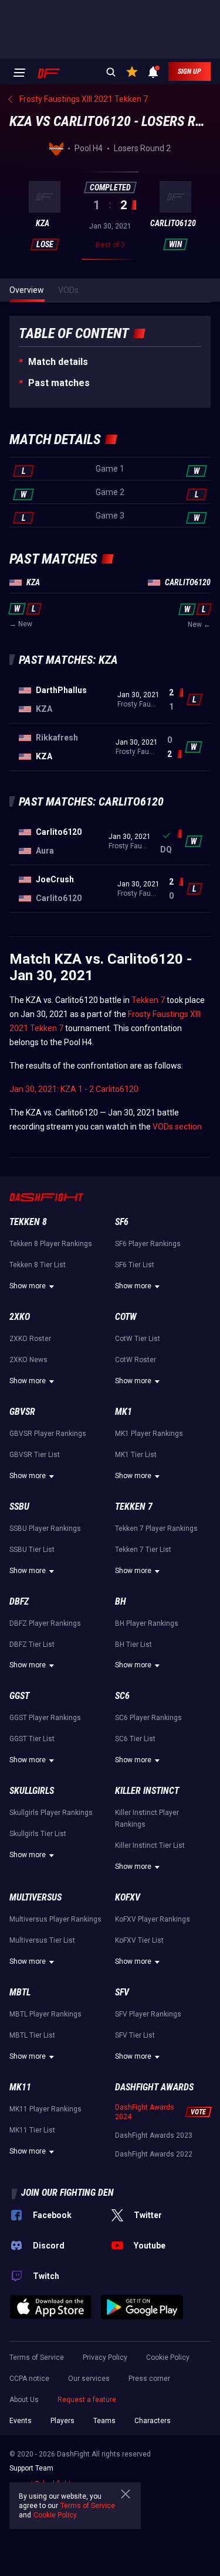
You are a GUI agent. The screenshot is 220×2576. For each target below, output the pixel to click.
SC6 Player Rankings (148, 1718)
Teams (104, 2421)
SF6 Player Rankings (148, 1244)
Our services (89, 2379)
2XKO (20, 1317)
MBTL (20, 1992)
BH (121, 1601)
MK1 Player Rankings (149, 1434)
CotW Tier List (138, 1339)
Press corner (149, 2379)
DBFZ (19, 1601)
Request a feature (87, 2400)
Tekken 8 (28, 1222)
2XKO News (28, 1360)
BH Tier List (133, 1644)
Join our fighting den (67, 2193)
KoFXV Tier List (139, 1940)
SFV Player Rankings (148, 2014)
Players (62, 2421)
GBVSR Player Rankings (48, 1434)
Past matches (59, 383)
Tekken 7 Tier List (143, 1550)
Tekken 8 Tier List (38, 1265)
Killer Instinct (147, 1791)
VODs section (177, 1127)
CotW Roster (136, 1360)
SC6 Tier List (135, 1739)
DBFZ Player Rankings (45, 1623)
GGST (19, 1696)
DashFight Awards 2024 (145, 2112)
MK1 (123, 1412)
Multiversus (35, 1897)
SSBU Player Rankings (45, 1528)
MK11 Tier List (32, 2130)
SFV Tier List (135, 2035)
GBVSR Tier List (35, 1455)
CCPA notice (29, 2379)
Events (21, 2421)
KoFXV (128, 1897)
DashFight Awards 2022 (154, 2154)
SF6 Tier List (135, 1265)
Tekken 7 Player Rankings (156, 1528)
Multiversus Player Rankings (55, 1919)
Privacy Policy (105, 2357)
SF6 (122, 1222)
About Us (24, 2400)
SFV (122, 1992)
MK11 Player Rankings (45, 2109)
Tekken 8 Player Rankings (51, 1244)
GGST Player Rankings (45, 1718)
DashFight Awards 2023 (154, 2135)
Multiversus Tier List (42, 1940)
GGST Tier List (32, 1739)
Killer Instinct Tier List (150, 1845)
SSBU (19, 1507)
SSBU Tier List (32, 1550)
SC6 (122, 1696)
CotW (126, 1317)
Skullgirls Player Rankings (51, 1813)
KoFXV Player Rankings (153, 1919)
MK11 (20, 2087)
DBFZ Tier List (32, 1644)
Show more (28, 1286)
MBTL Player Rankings (45, 2014)
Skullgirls (32, 1791)
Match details (58, 362)
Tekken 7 (148, 1000)
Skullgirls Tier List (38, 1834)
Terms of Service (37, 2357)
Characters (153, 2421)
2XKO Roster (30, 1339)
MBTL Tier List (32, 2035)
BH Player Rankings (147, 1623)
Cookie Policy (168, 2357)
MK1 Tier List (136, 1455)
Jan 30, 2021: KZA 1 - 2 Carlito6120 (74, 1089)
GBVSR (22, 1412)
